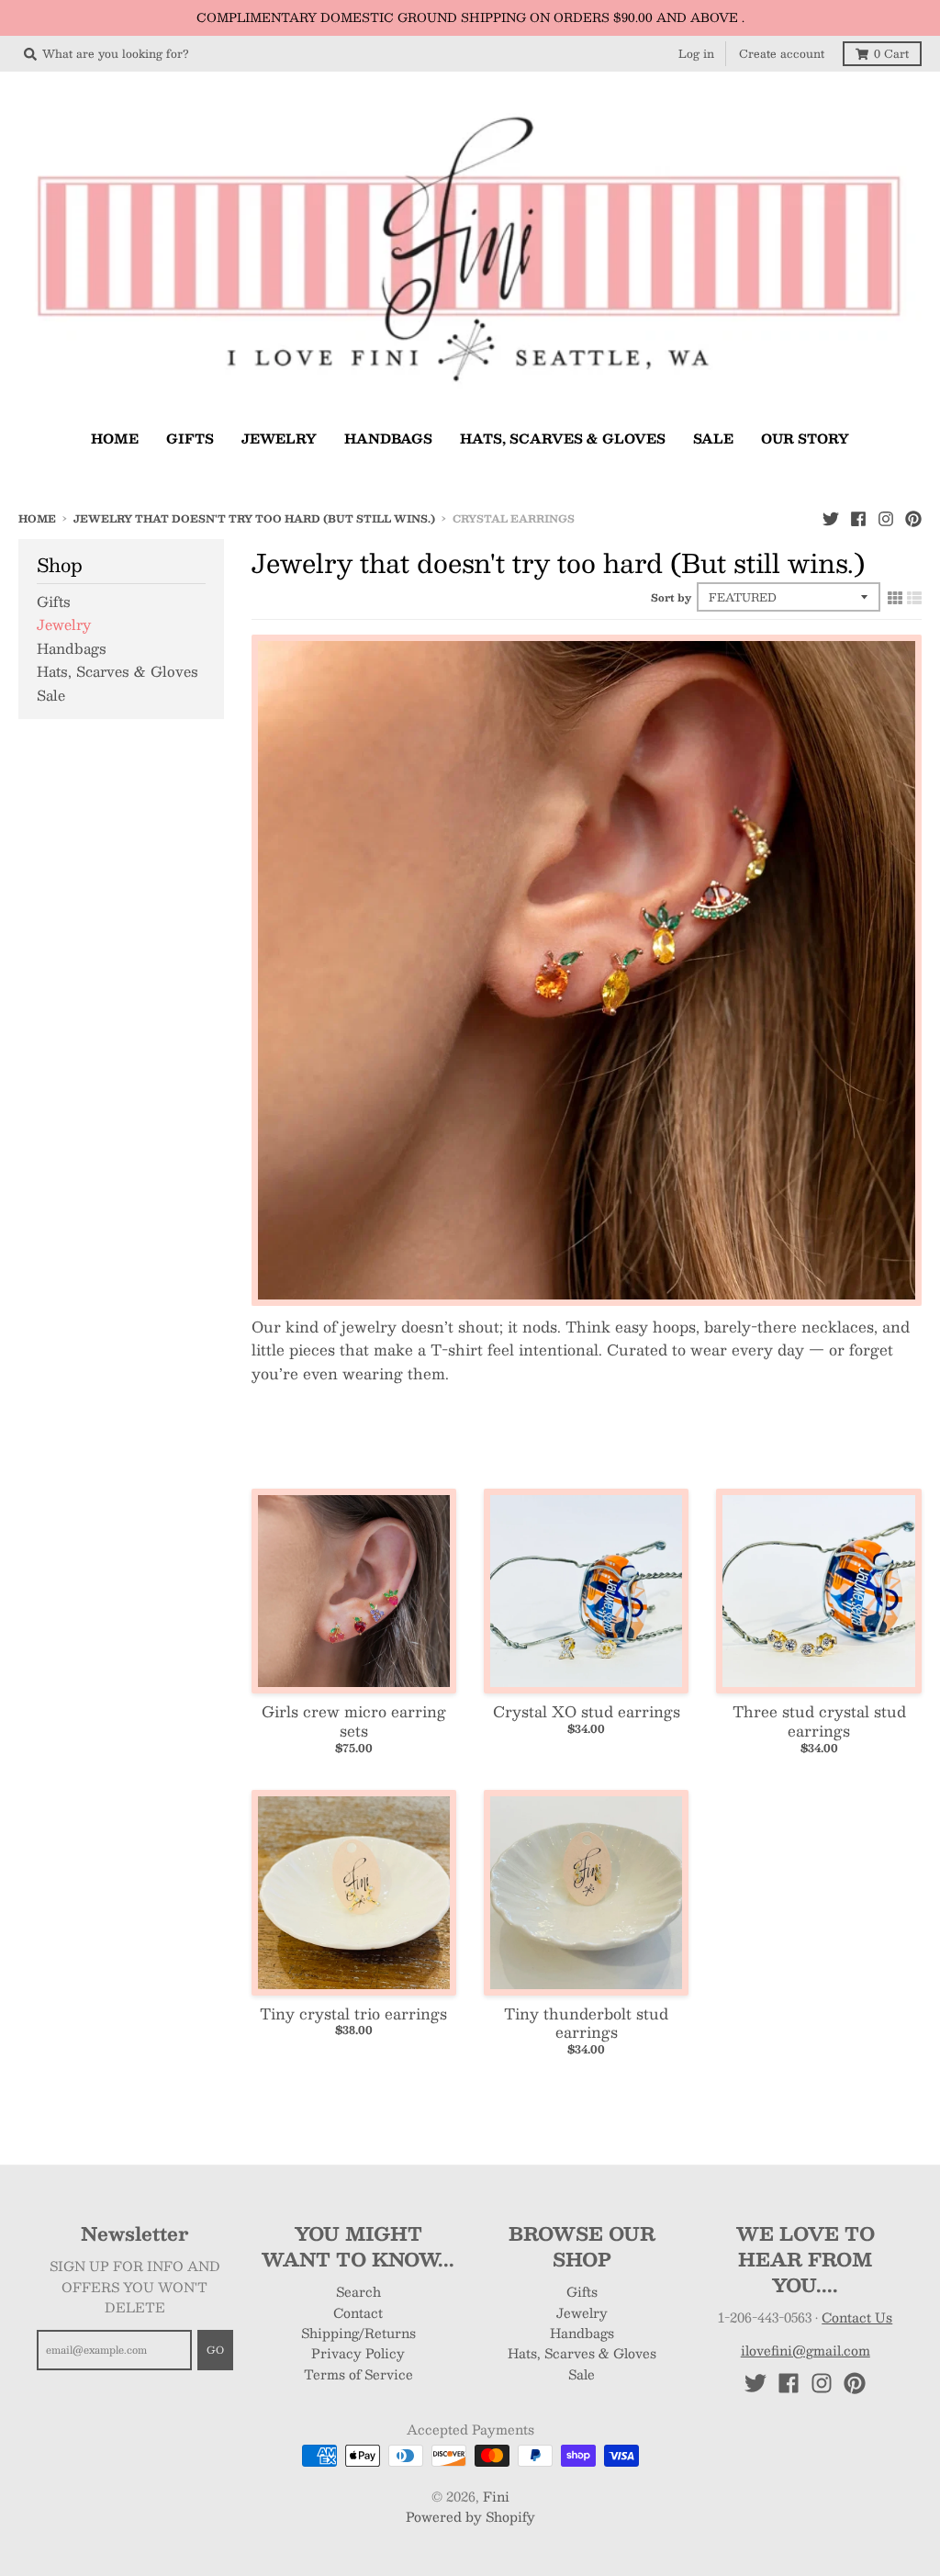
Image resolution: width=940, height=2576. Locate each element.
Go (215, 2350)
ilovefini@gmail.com (806, 2350)
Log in (696, 53)
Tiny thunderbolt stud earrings (586, 2023)
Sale (51, 695)
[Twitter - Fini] (831, 518)
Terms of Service (358, 2374)
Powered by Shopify (470, 2516)
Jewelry (64, 624)
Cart (891, 53)
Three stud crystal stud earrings (819, 1721)
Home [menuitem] (115, 438)
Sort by (671, 597)
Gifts (54, 601)
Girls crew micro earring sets (354, 1721)
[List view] (914, 597)
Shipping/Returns (358, 2333)
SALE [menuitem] (713, 438)
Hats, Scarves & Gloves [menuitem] (563, 438)
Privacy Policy (358, 2353)
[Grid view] (895, 597)
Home (37, 518)
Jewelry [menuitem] (279, 438)
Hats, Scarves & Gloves (117, 671)
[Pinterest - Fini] (913, 518)
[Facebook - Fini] (858, 518)
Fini (496, 2496)
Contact (358, 2312)
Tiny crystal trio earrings (353, 2014)
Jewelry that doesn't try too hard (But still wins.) (254, 518)
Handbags (72, 648)
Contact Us (857, 2317)
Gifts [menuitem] (190, 438)
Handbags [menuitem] (388, 438)
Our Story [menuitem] (805, 438)
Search (358, 2291)
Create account (782, 53)
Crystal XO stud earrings (587, 1711)
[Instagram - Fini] (886, 518)
